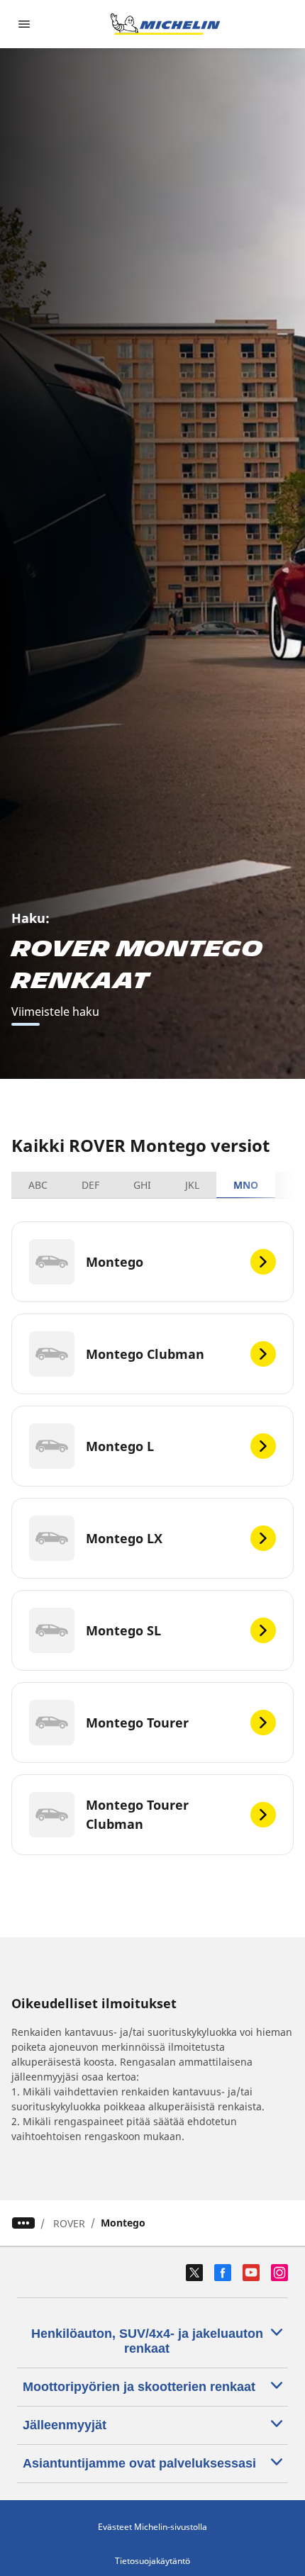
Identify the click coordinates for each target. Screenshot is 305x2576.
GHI (142, 1185)
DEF (90, 1185)
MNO (246, 1185)
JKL (192, 1185)
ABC (38, 1185)
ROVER (69, 2223)
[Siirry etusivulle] (165, 24)
